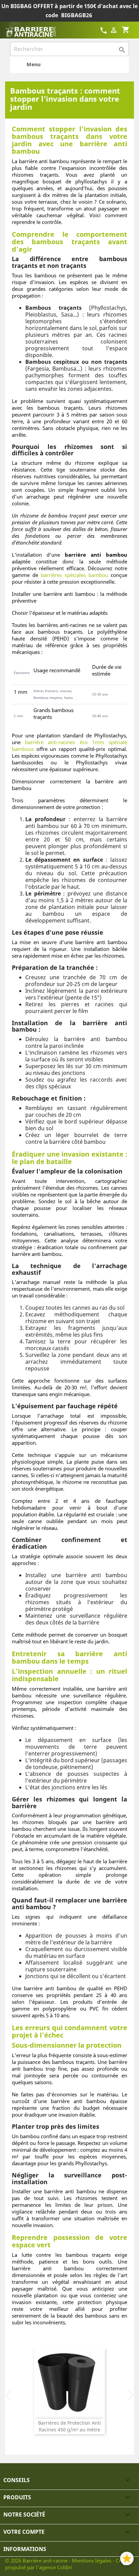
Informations (25, 2549)
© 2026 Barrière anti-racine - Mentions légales (59, 2560)
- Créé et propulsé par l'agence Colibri (68, 2564)
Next (131, 2395)
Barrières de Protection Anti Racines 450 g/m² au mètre (69, 2426)
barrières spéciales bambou (74, 575)
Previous (8, 2395)
